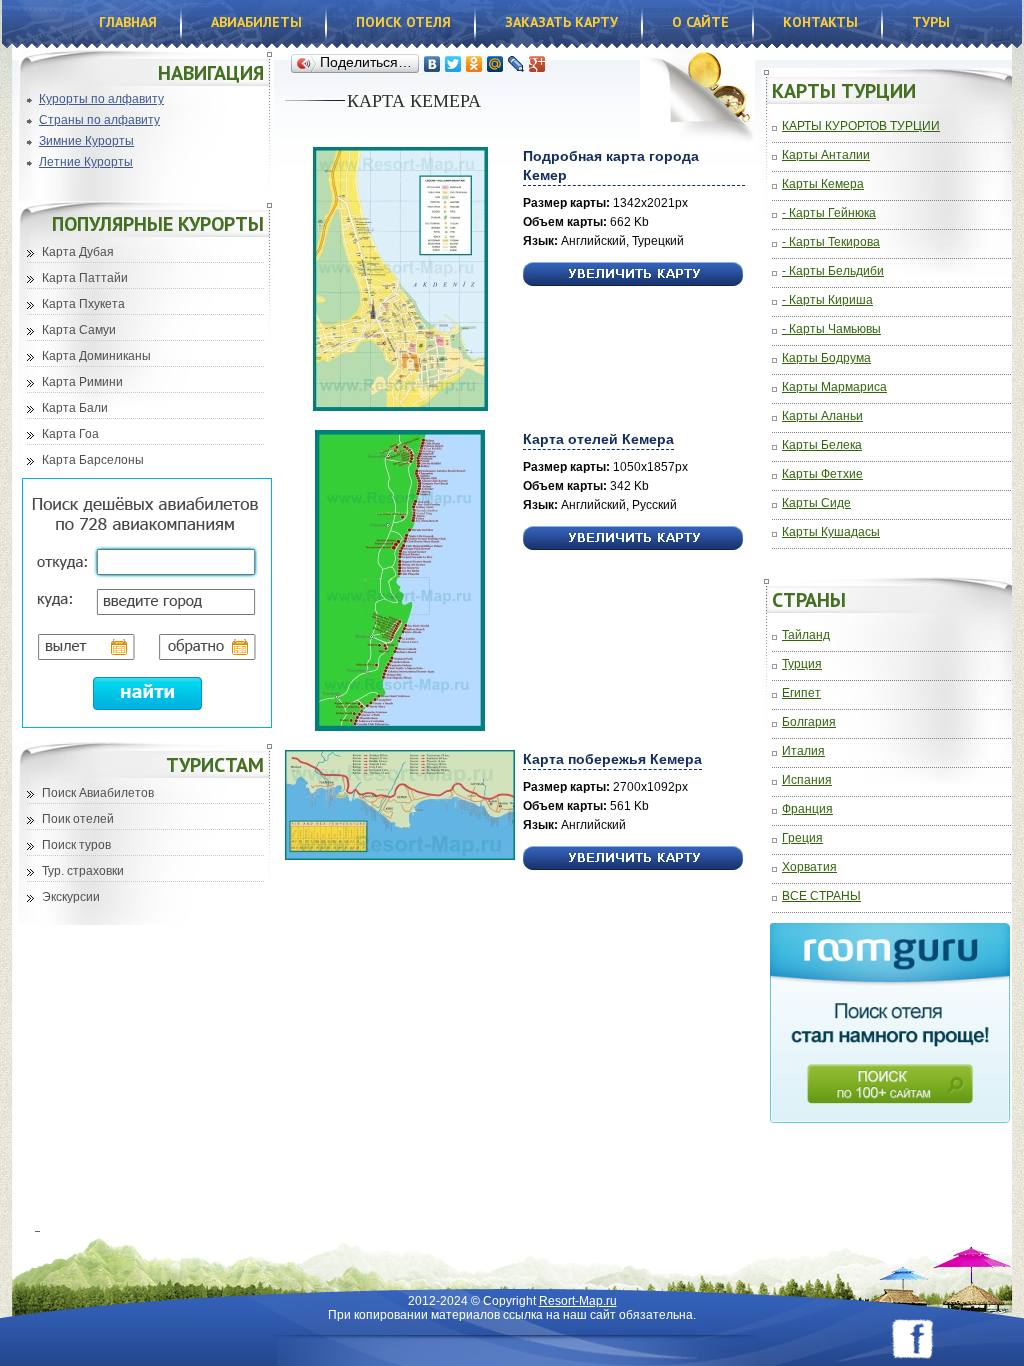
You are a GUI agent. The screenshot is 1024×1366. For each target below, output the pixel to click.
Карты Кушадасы (831, 532)
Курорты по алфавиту (101, 99)
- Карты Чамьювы (831, 329)
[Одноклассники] (474, 64)
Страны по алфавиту (99, 120)
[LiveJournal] (516, 64)
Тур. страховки (83, 871)
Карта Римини (82, 382)
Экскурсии (71, 897)
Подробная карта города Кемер (611, 165)
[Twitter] (453, 64)
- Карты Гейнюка (829, 213)
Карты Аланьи (822, 416)
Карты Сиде (816, 503)
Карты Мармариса (834, 387)
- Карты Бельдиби (833, 271)
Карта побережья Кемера (612, 759)
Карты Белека (822, 445)
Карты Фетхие (822, 474)
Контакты (820, 22)
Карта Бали (75, 408)
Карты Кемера (823, 184)
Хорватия (809, 867)
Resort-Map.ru (578, 1301)
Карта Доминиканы (96, 356)
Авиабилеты (256, 22)
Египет (801, 693)
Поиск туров (76, 845)
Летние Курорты (86, 162)
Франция (807, 809)
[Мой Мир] (495, 64)
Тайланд (806, 635)
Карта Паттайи (85, 278)
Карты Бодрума (826, 358)
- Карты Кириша (827, 300)
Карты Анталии (826, 155)
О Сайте (700, 22)
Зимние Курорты (86, 141)
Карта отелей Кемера (598, 439)
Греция (802, 838)
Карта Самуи (79, 330)
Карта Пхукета (83, 304)
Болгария (809, 722)
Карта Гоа (70, 434)
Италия (803, 751)
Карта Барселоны (93, 460)
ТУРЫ (931, 22)
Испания (807, 780)
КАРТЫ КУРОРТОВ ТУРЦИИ (861, 126)
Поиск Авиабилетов (98, 793)
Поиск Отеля (403, 22)
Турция (802, 664)
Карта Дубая (78, 252)
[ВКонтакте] (432, 64)
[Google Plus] (537, 64)
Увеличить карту (633, 274)
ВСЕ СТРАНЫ (821, 896)
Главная (128, 22)
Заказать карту (561, 22)
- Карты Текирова (831, 242)
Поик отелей (78, 819)
